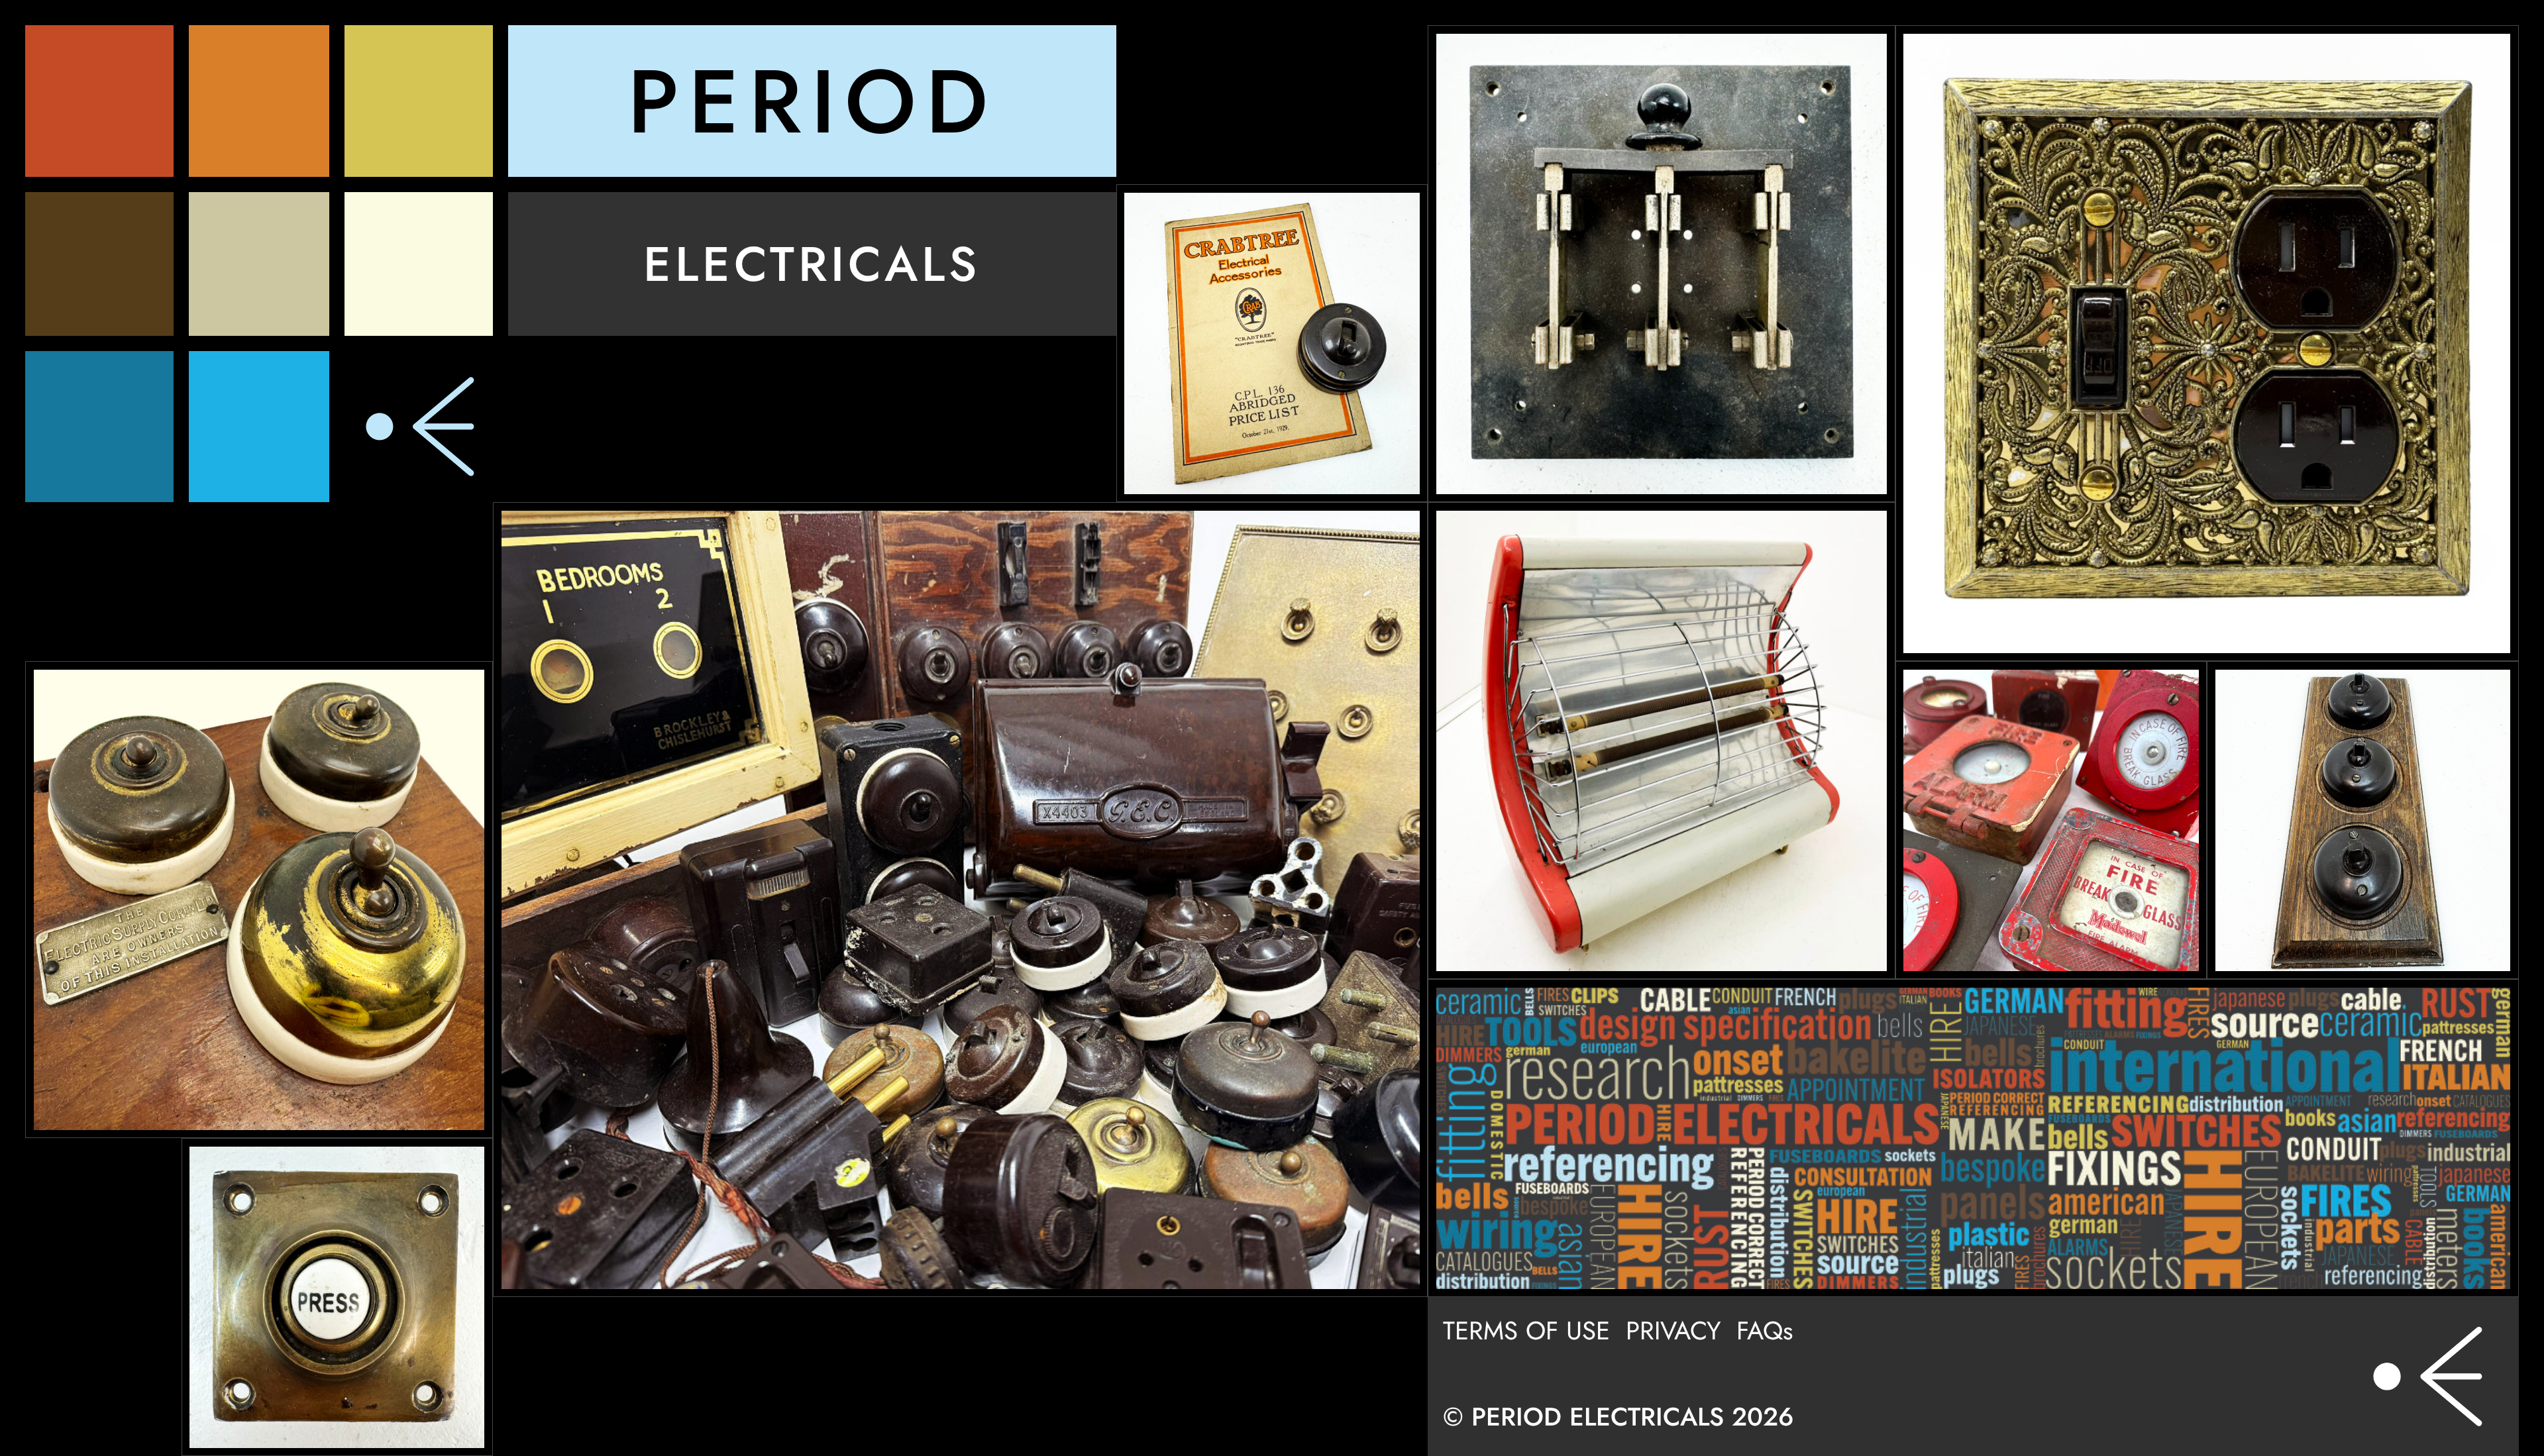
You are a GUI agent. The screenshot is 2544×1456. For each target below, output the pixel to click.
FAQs (1765, 1330)
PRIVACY (1673, 1330)
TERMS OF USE (1526, 1330)
